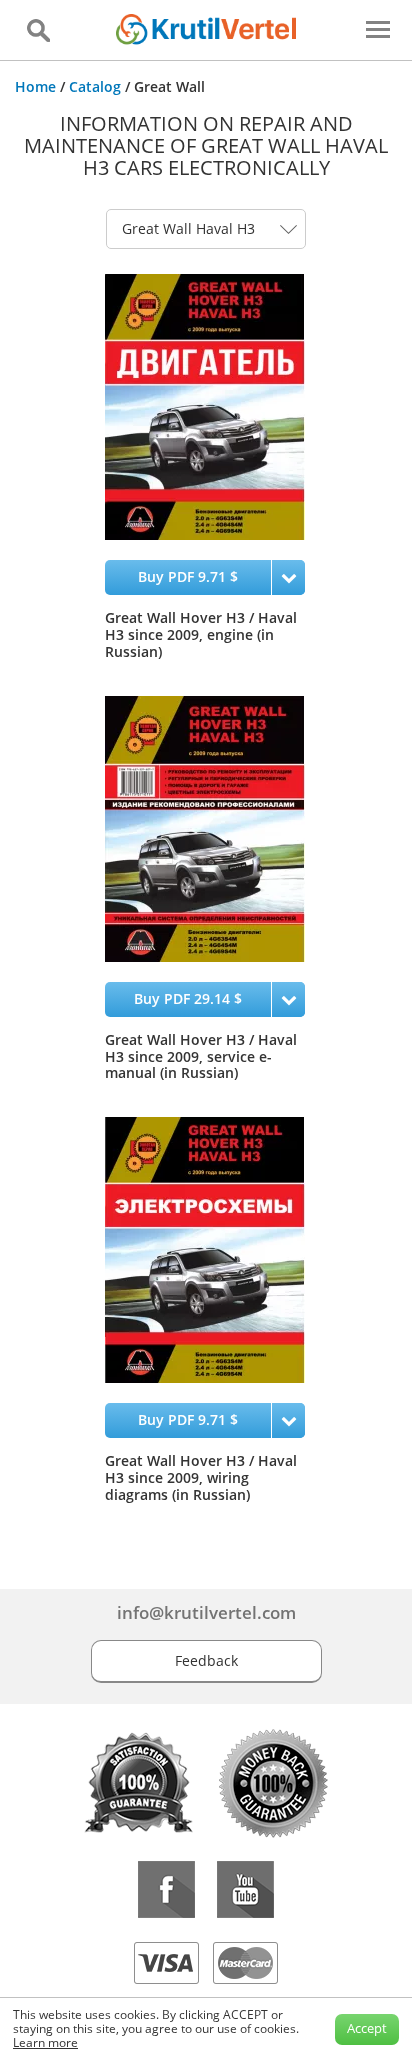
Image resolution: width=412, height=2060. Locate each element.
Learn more (45, 2042)
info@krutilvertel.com (206, 1612)
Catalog (95, 86)
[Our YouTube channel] (245, 1889)
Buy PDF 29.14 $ (188, 998)
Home (35, 86)
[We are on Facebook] (166, 1889)
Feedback (206, 1660)
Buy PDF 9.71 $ (188, 576)
